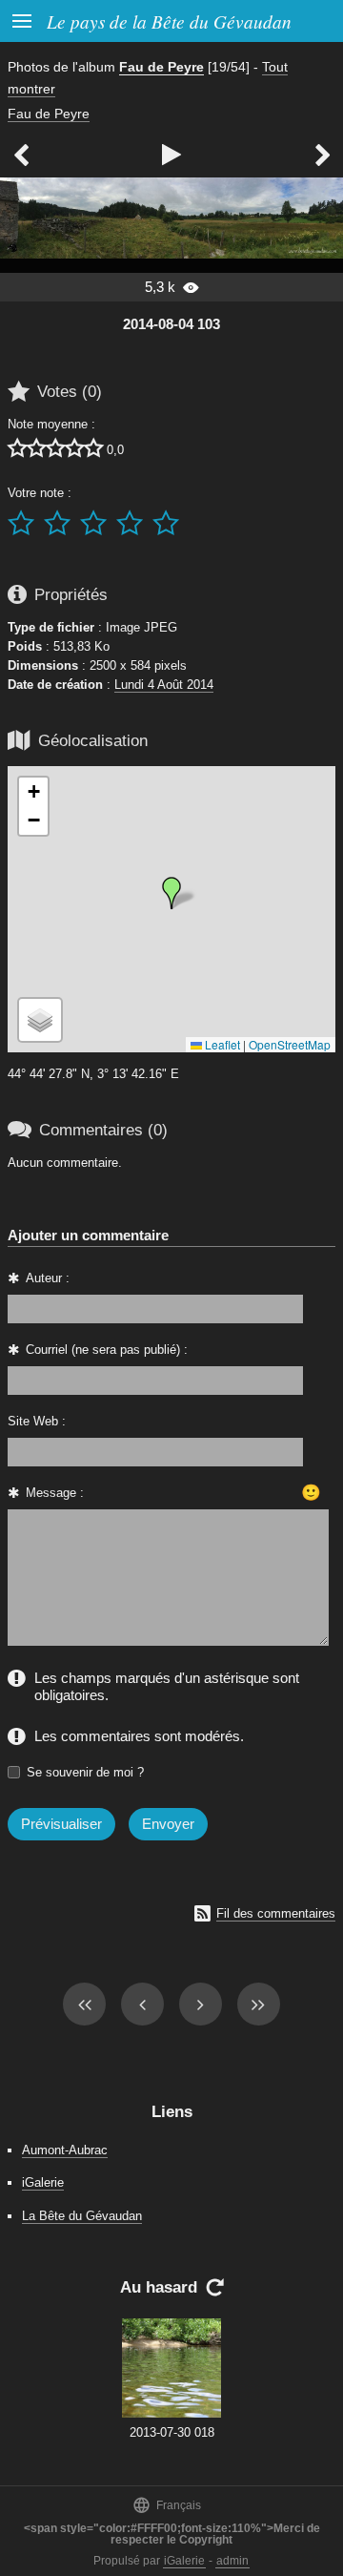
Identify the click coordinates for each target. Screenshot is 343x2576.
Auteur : (48, 1278)
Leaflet (221, 1044)
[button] (171, 893)
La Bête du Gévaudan (82, 2216)
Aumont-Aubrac (65, 2150)
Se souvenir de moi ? (85, 1772)
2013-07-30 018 (172, 2432)
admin (232, 2561)
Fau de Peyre (161, 67)
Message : (55, 1493)
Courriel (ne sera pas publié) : (107, 1350)
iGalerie (43, 2182)
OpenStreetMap (290, 1044)
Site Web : (37, 1421)
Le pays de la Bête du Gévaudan (169, 21)
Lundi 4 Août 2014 (164, 685)
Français (167, 2505)
